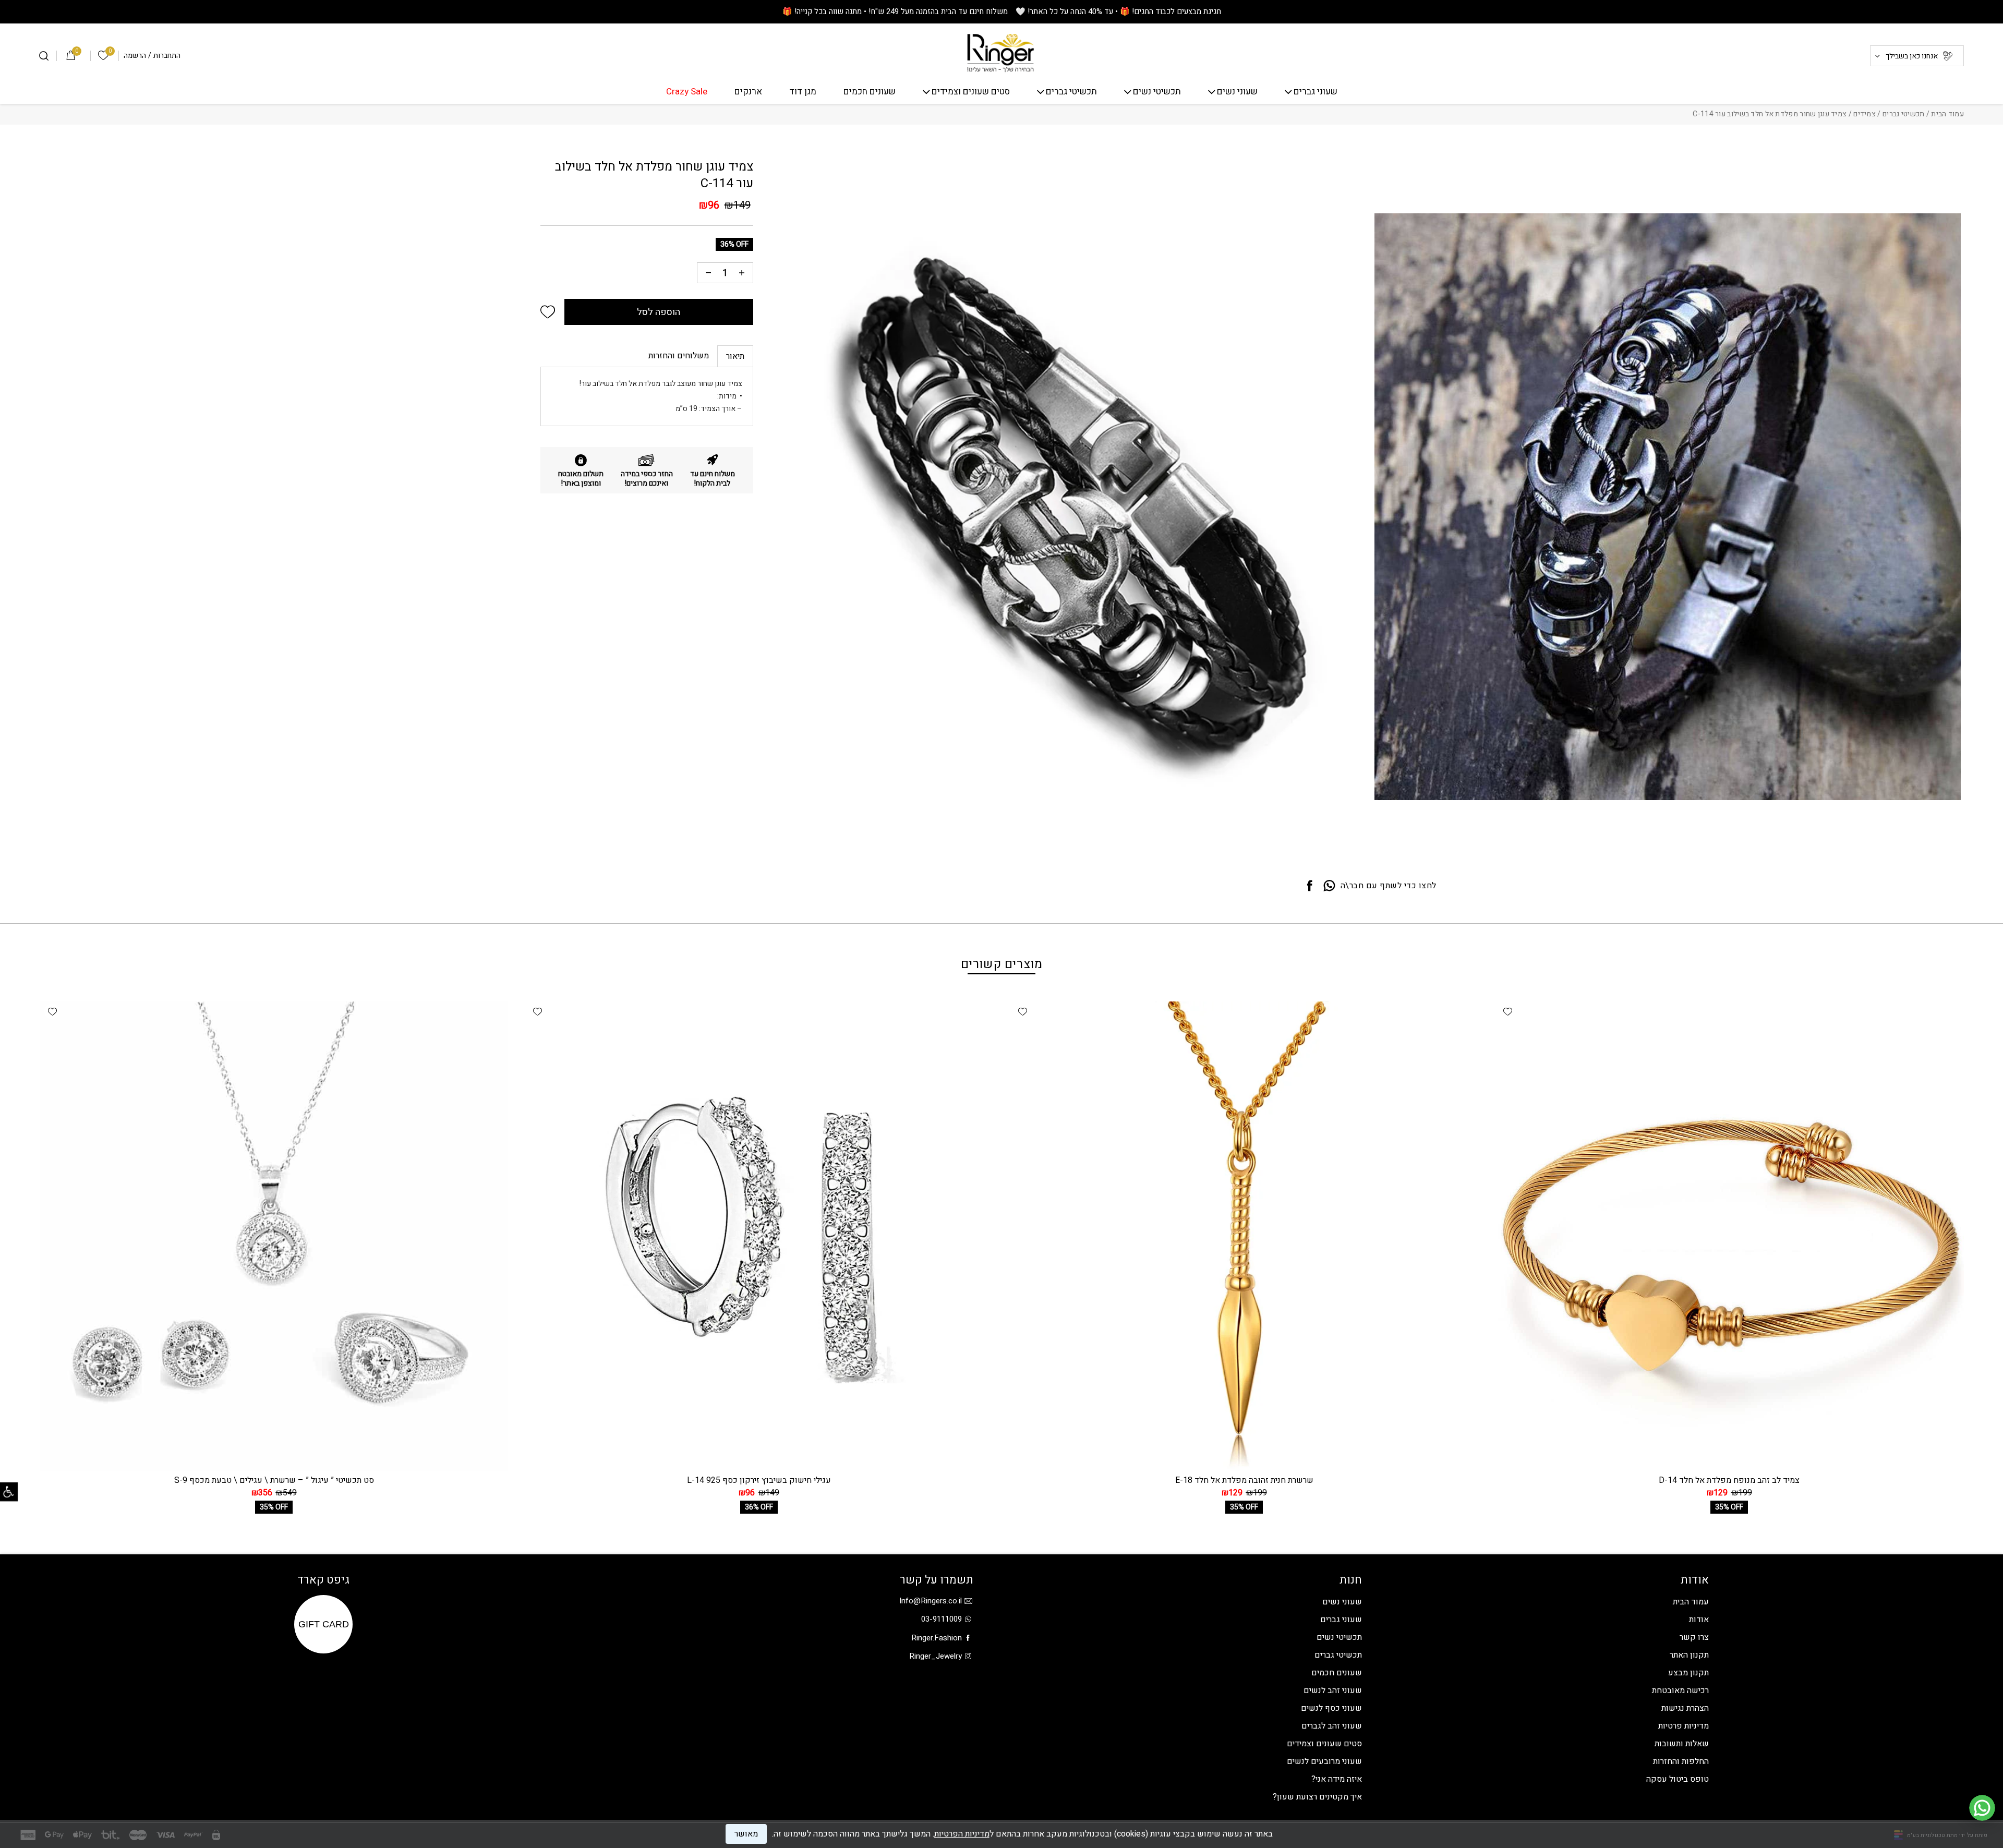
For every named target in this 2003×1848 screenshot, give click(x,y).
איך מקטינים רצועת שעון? (1317, 1797)
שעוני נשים (1237, 92)
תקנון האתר (1689, 1655)
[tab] (735, 356)
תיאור (735, 356)
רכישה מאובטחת (1680, 1690)
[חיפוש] (44, 56)
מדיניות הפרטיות (962, 1834)
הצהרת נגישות (1685, 1708)
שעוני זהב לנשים (1333, 1690)
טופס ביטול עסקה (1678, 1779)
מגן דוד (803, 92)
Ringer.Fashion (937, 1638)
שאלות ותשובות (1682, 1744)
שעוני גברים (1316, 92)
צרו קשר (1694, 1637)
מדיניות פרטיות (1684, 1726)
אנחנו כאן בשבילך (1912, 56)
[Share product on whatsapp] (1329, 886)
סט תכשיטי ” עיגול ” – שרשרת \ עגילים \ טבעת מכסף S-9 (274, 1480)
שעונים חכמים (870, 92)
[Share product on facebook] (1310, 886)
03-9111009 (942, 1619)
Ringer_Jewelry (936, 1656)
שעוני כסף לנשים (1331, 1708)
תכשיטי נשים (1157, 92)
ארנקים (748, 92)
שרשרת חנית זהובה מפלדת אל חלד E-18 (1244, 1480)
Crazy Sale (687, 92)
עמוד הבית (1947, 114)
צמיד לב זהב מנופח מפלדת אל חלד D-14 (1729, 1480)
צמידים (1865, 114)
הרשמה (135, 56)
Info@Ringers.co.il (931, 1601)
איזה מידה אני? (1337, 1779)
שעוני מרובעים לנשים (1324, 1761)
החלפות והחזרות (1681, 1761)
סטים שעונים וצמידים (971, 92)
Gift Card (324, 1624)
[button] (548, 312)
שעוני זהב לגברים (1332, 1726)
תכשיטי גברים (1071, 92)
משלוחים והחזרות (679, 356)
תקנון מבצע (1688, 1673)
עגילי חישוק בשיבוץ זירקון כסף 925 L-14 (759, 1480)
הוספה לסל (659, 312)
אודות (1699, 1620)
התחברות (167, 56)
